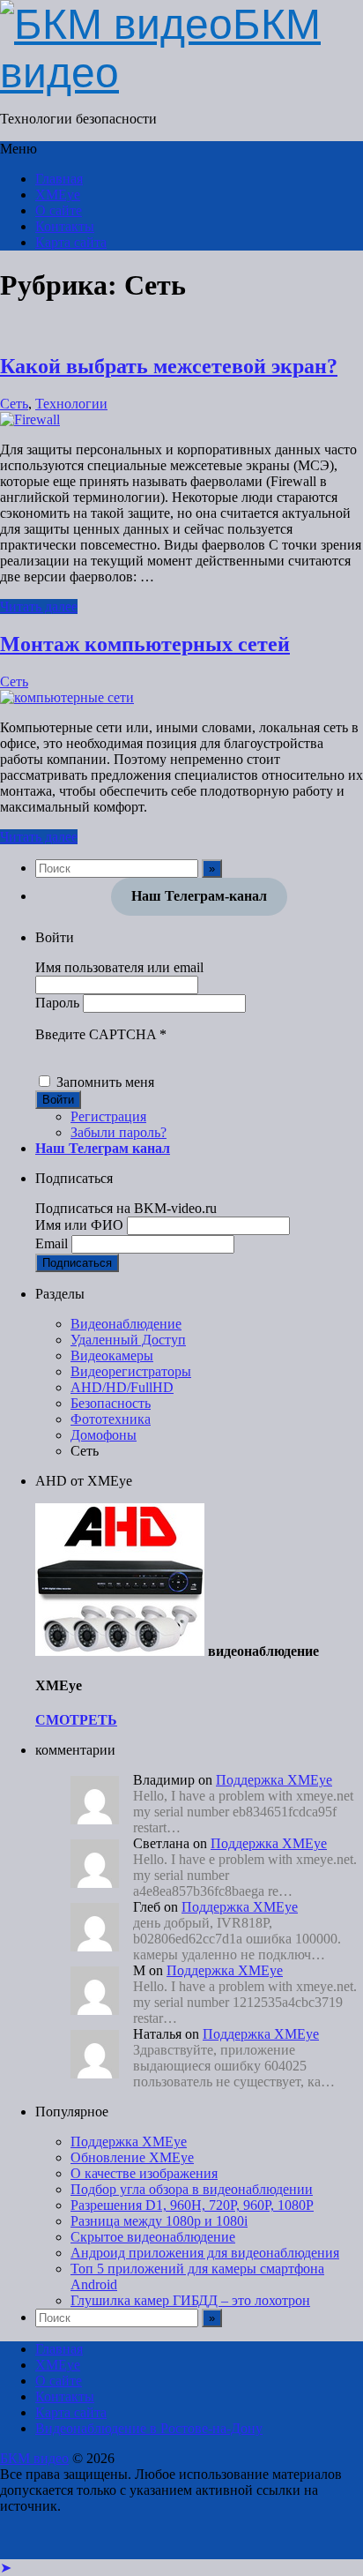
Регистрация (108, 1116)
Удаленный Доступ (128, 1340)
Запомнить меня (105, 1082)
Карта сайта (71, 242)
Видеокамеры (112, 1355)
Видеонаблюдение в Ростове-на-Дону (149, 2428)
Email (52, 1243)
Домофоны (104, 1435)
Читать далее (39, 607)
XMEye (58, 195)
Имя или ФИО (79, 1225)
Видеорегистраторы (131, 1371)
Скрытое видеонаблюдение (153, 2237)
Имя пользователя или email (119, 967)
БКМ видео (34, 2458)
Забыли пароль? (119, 1132)
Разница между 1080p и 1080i (159, 2221)
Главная (59, 179)
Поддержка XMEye (274, 1780)
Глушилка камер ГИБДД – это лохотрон (190, 2300)
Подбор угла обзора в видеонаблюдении (192, 2189)
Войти (58, 1100)
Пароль (57, 1003)
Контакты (65, 226)
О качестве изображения (144, 2173)
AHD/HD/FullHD (122, 1387)
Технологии (71, 404)
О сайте (59, 210)
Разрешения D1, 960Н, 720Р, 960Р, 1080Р (192, 2205)
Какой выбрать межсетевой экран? (169, 366)
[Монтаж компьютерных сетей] (67, 697)
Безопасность (111, 1403)
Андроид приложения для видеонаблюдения (205, 2253)
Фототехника (111, 1419)
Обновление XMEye (132, 2157)
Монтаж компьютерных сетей (145, 644)
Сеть (14, 404)
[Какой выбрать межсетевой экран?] (30, 419)
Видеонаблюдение (126, 1324)
